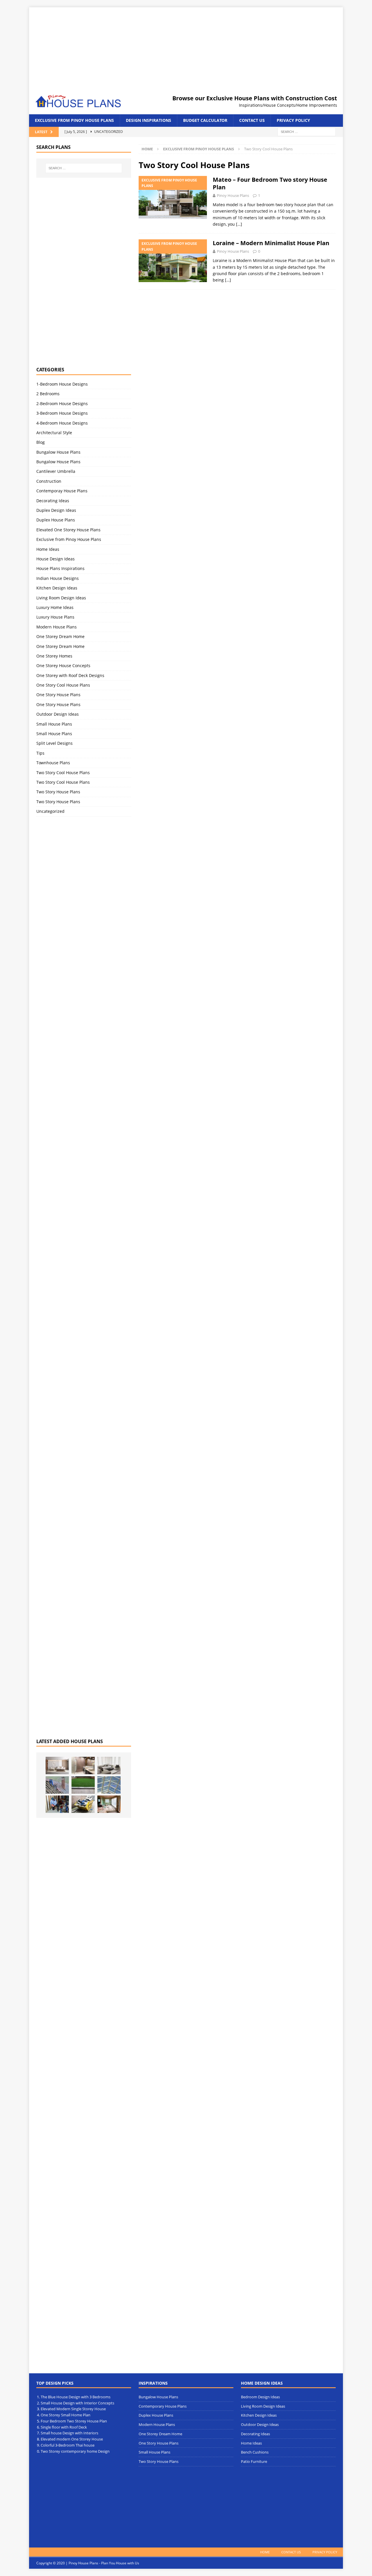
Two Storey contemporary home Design (75, 2451)
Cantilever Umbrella (56, 471)
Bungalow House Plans (58, 452)
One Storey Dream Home (60, 636)
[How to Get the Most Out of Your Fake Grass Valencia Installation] (83, 1785)
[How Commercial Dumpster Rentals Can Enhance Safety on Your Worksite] (83, 1804)
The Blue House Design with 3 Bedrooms (76, 2397)
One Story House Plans (58, 695)
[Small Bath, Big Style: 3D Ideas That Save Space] (83, 1766)
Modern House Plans (57, 627)
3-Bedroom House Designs (62, 413)
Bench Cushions (255, 2452)
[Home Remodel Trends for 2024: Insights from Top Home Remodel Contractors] (109, 1804)
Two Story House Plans (58, 792)
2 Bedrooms (48, 394)
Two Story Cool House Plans (63, 773)
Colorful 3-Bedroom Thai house (68, 2445)
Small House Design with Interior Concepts (77, 2403)
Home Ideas (48, 549)
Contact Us (252, 120)
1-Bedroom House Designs (62, 384)
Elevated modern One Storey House (72, 2439)
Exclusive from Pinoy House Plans (74, 120)
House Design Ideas (56, 559)
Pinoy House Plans (233, 195)
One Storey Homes (54, 656)
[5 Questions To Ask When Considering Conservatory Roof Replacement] (109, 1785)
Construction (49, 481)
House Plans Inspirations (60, 568)
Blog (41, 442)
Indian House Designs (58, 578)
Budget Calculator (205, 120)
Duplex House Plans (56, 520)
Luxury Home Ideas (55, 607)
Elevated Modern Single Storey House (73, 2409)
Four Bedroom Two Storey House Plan (74, 2421)
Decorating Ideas (53, 501)
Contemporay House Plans (62, 491)
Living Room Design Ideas (61, 598)
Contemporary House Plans (163, 2406)
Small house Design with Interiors (69, 2433)
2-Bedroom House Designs (62, 403)
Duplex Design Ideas (56, 510)
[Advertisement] (186, 48)
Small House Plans (54, 724)
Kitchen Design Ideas (57, 588)
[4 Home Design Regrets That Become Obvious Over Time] (57, 1766)
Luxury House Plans (55, 617)
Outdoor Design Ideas (58, 714)
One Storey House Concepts (63, 666)
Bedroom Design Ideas (260, 2397)
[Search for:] (307, 131)
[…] (239, 224)
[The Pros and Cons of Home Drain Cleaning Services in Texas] (57, 1804)
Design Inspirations (149, 120)
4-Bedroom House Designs (62, 423)
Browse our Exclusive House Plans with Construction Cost (255, 98)
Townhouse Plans (53, 763)
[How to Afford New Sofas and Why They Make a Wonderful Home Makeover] (109, 1766)
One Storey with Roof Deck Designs (70, 675)
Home (265, 2552)
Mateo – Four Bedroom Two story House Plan (270, 183)
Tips (40, 753)
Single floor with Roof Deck (64, 2427)
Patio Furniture (254, 2461)
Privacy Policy (293, 120)
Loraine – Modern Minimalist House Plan (271, 243)
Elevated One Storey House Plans (68, 530)
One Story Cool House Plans (63, 685)
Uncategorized (50, 811)
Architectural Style (54, 433)
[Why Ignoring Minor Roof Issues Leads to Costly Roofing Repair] (57, 1785)
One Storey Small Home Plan (66, 2415)
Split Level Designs (54, 743)
